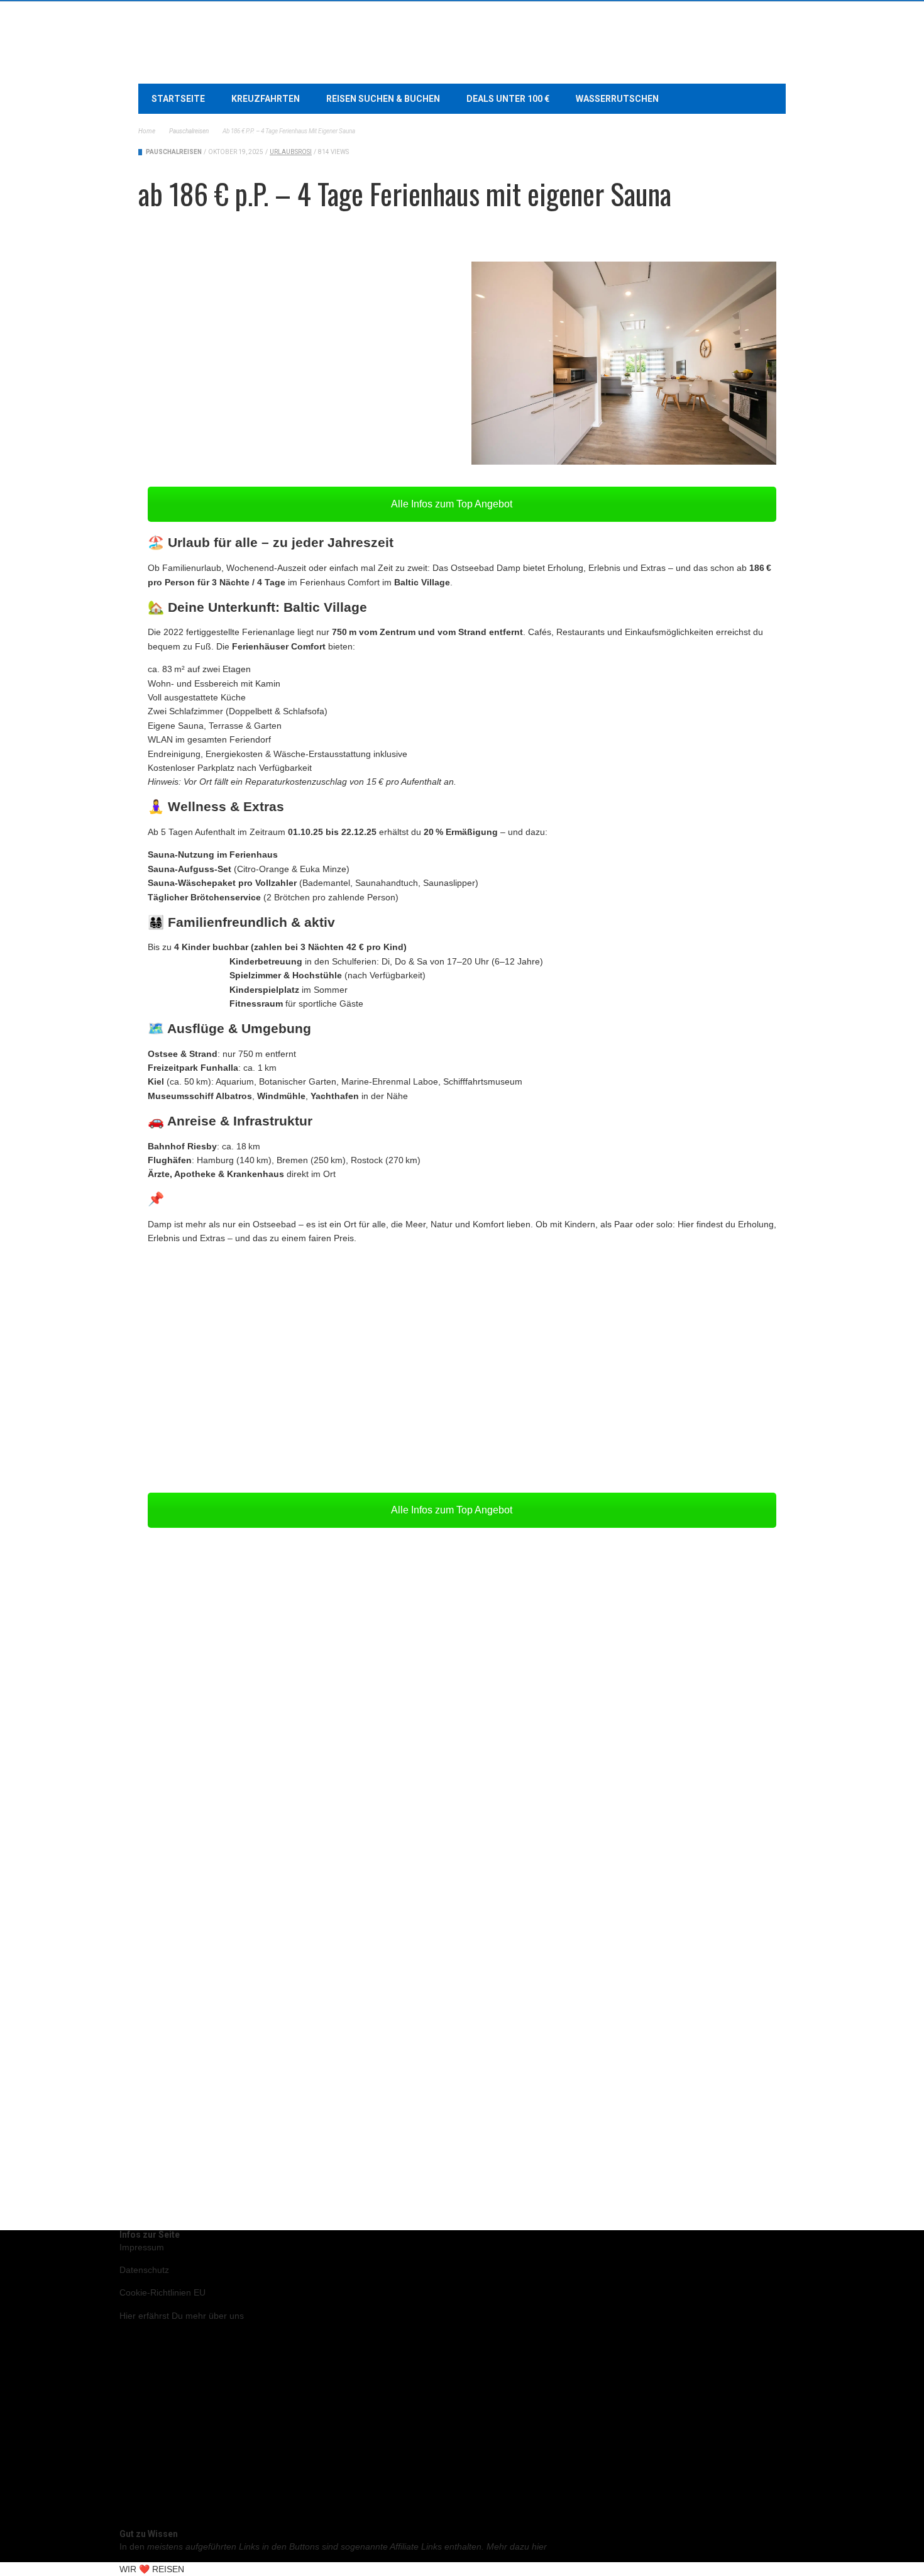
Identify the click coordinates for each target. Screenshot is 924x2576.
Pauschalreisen (174, 152)
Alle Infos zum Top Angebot (453, 504)
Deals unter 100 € (508, 99)
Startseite (178, 99)
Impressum (142, 2247)
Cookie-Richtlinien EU (162, 2292)
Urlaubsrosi (291, 152)
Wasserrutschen (617, 99)
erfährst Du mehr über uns (182, 2316)
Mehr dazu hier (517, 2546)
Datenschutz (144, 2270)
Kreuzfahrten (266, 99)
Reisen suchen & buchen (383, 99)
